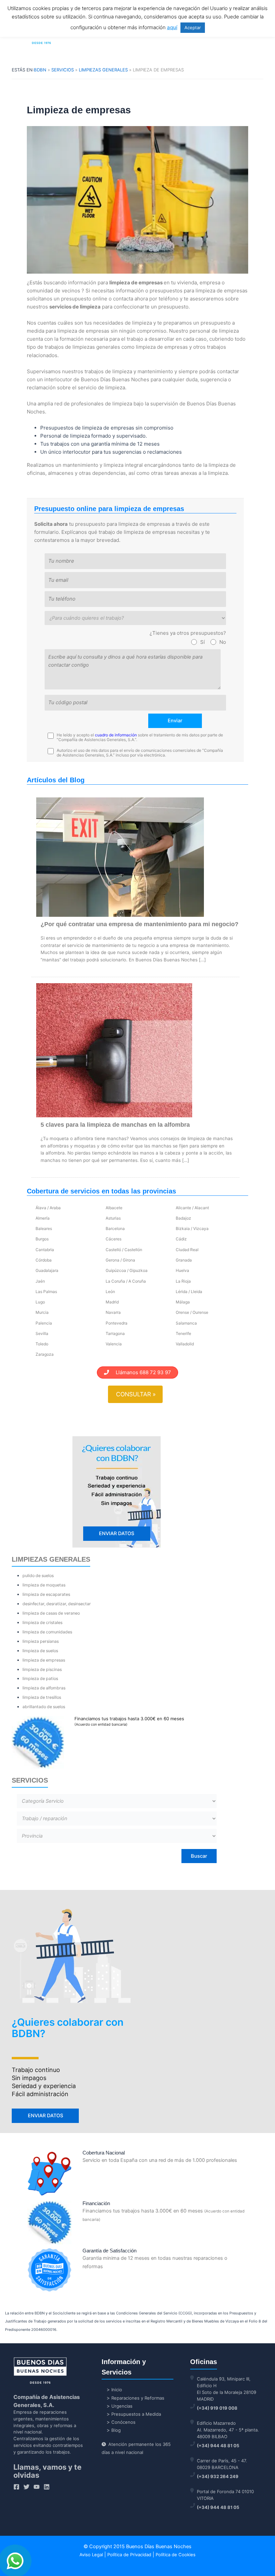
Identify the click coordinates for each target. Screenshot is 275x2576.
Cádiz (181, 1239)
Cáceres (114, 1239)
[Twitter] (26, 2487)
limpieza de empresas (44, 1660)
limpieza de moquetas (44, 1585)
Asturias (113, 1218)
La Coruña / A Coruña (126, 1281)
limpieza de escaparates (46, 1594)
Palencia (44, 1323)
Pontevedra (117, 1323)
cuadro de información (116, 735)
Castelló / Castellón (124, 1250)
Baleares (44, 1228)
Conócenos (123, 2422)
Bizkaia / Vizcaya (192, 1228)
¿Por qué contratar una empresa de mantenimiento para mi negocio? (140, 924)
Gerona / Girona (120, 1260)
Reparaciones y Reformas (138, 2398)
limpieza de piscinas (42, 1669)
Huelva (182, 1270)
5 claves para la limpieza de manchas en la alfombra (115, 1125)
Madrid (112, 1302)
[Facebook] (16, 2487)
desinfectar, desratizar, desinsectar (57, 1604)
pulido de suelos (38, 1576)
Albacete (114, 1208)
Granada (184, 1260)
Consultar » (136, 1394)
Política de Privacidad (129, 2555)
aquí (172, 27)
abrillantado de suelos (44, 1707)
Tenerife (183, 1333)
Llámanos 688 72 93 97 (140, 1372)
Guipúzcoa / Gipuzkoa (127, 1270)
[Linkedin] (47, 2487)
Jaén (40, 1281)
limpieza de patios (40, 1678)
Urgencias (122, 2406)
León (110, 1292)
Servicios (63, 70)
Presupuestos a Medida (136, 2414)
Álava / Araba (48, 1208)
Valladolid (185, 1344)
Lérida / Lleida (189, 1292)
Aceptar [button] (193, 27)
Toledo (42, 1344)
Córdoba (44, 1260)
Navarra (113, 1312)
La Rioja (183, 1281)
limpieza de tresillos (42, 1697)
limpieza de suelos (40, 1651)
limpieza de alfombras (44, 1688)
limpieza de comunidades (47, 1632)
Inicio (117, 2390)
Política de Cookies (176, 2555)
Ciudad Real (187, 1250)
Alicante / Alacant (192, 1208)
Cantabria (45, 1250)
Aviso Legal (91, 2555)
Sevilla (42, 1333)
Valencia (114, 1344)
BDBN (40, 70)
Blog (116, 2430)
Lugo (40, 1302)
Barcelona (115, 1228)
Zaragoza (45, 1354)
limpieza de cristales (42, 1622)
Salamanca (186, 1323)
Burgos (42, 1239)
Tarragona (115, 1333)
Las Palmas (46, 1292)
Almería (43, 1218)
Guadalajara (47, 1270)
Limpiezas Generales (103, 70)
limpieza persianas (41, 1641)
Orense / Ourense (192, 1312)
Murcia (42, 1312)
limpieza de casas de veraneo (51, 1613)
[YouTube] (37, 2487)
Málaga (183, 1302)
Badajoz (183, 1218)
